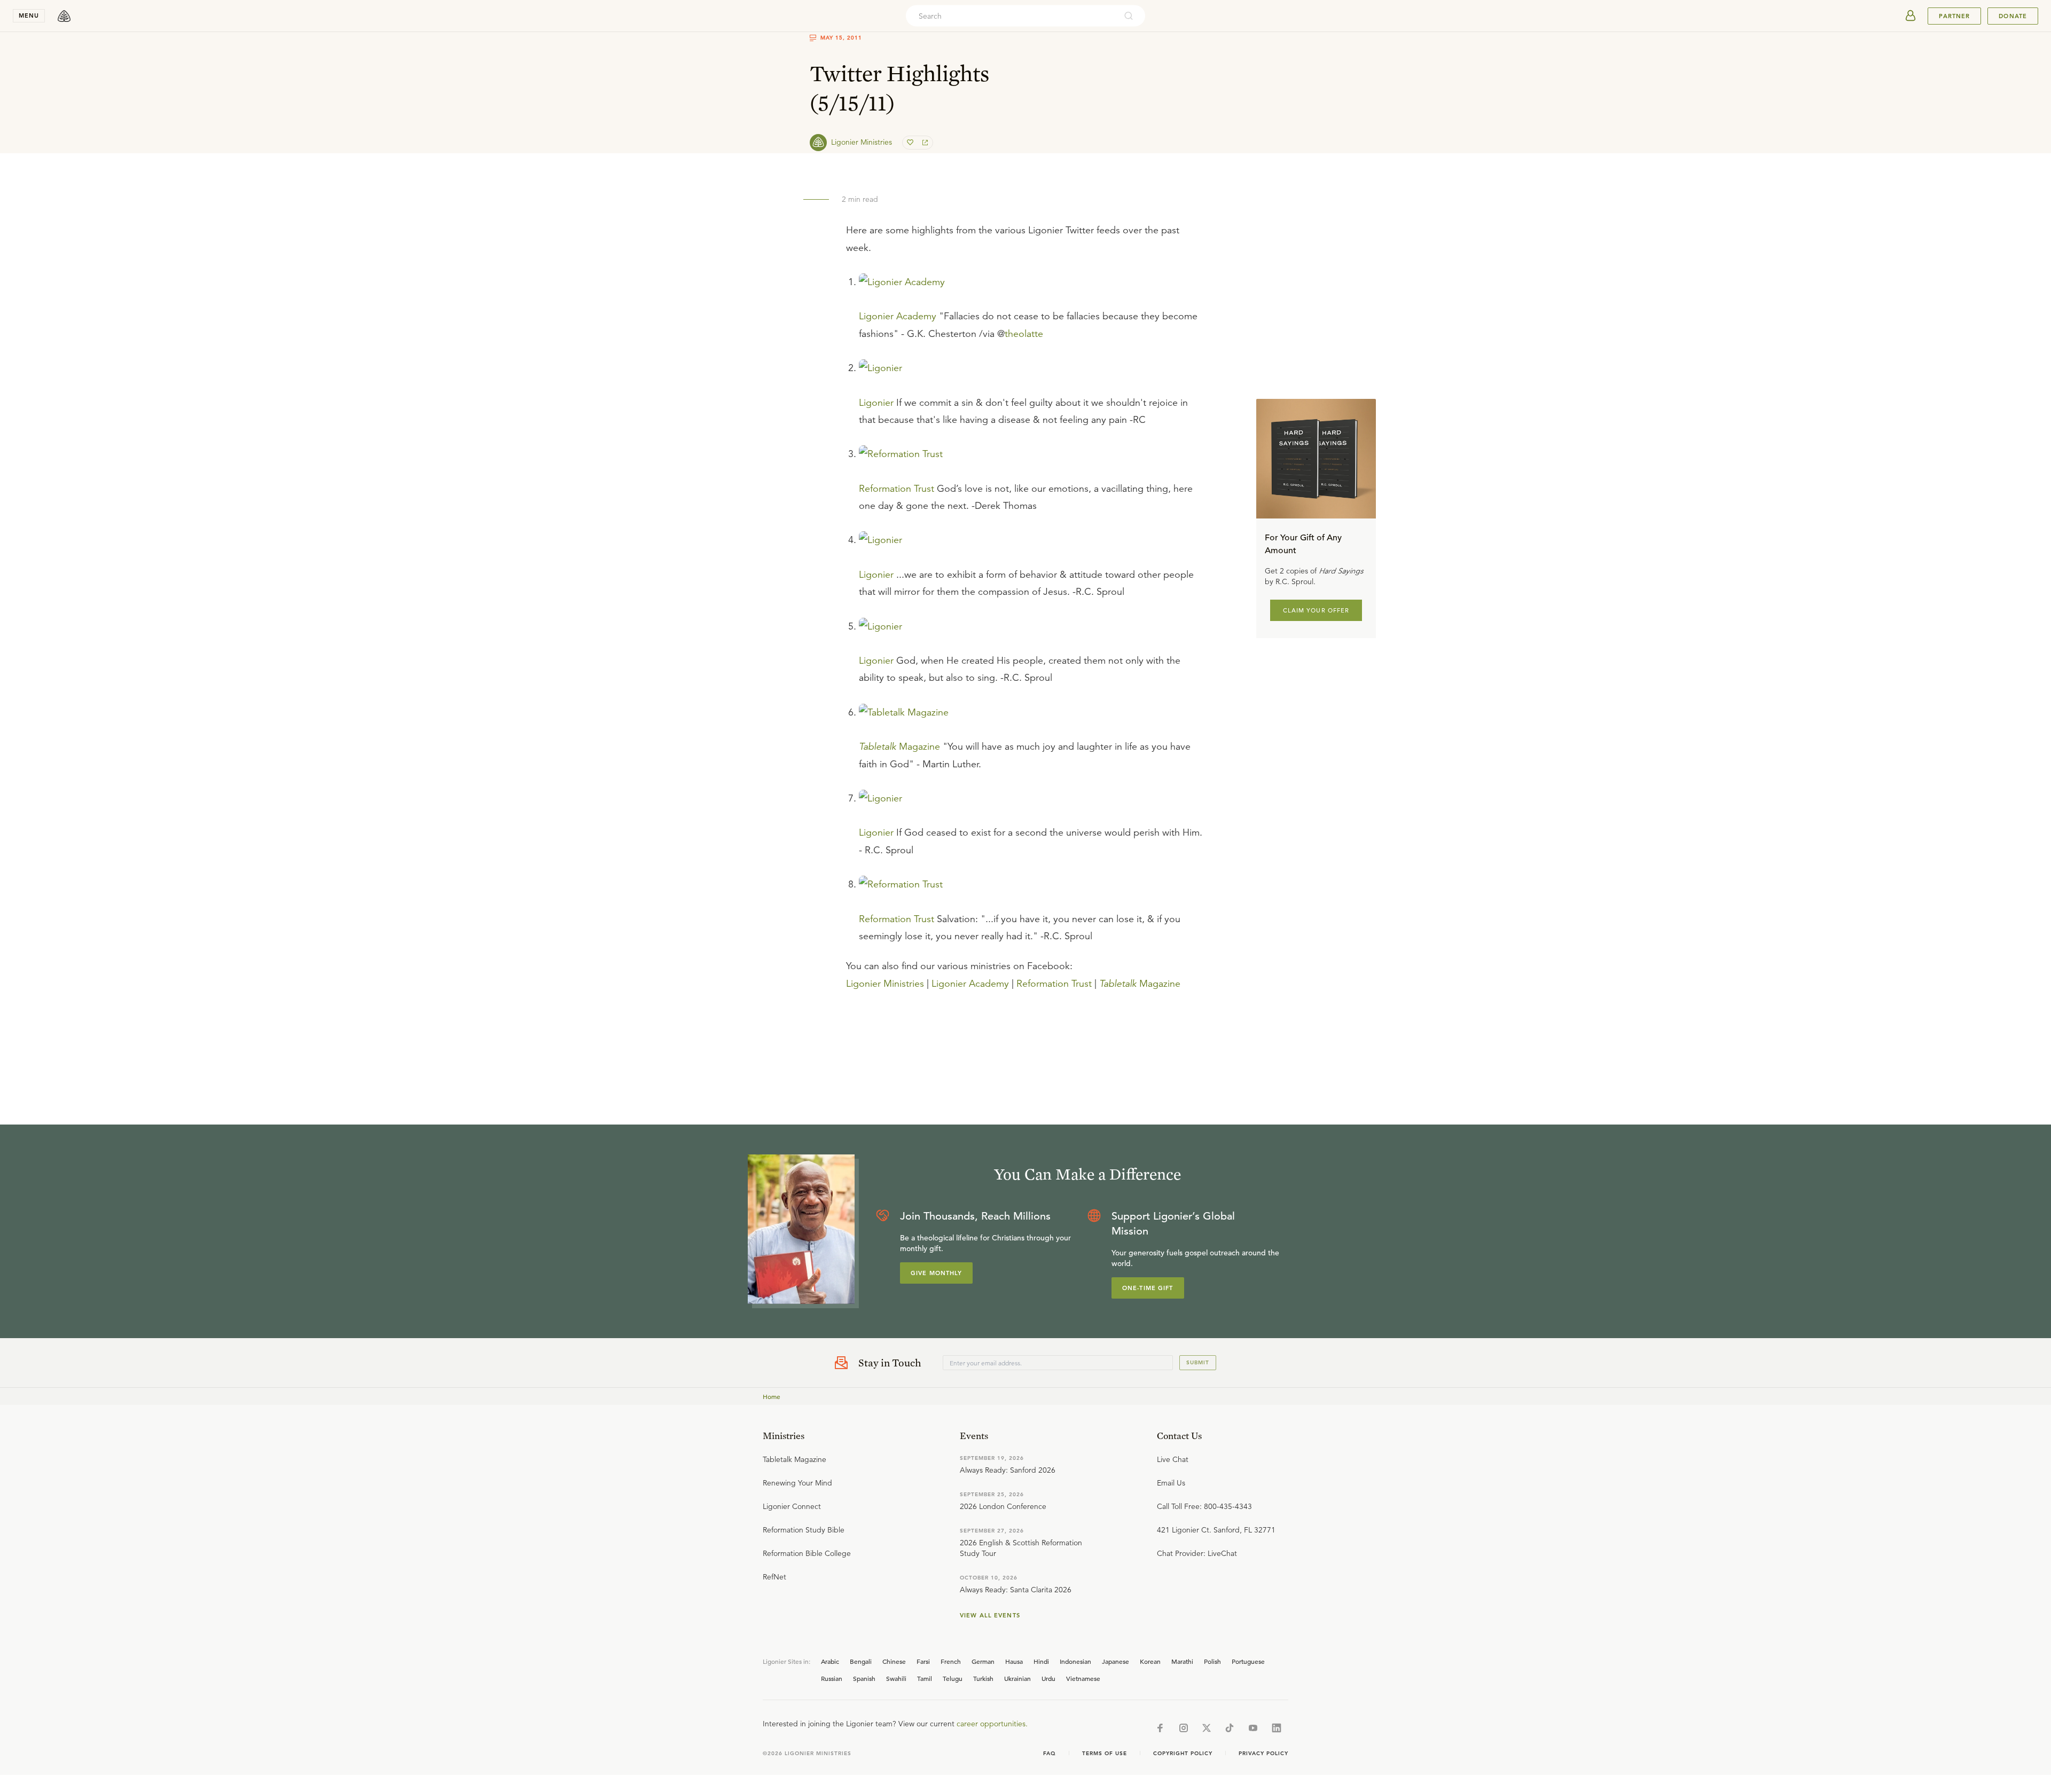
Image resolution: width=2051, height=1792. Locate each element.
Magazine (899, 746)
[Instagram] (1184, 1728)
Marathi (1182, 1661)
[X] (1207, 1728)
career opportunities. (992, 1724)
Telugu (953, 1678)
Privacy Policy (1263, 1753)
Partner (1954, 16)
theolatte (1024, 334)
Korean (1150, 1661)
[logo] (64, 16)
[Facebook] (1160, 1728)
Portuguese (1248, 1661)
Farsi (923, 1661)
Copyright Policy (1183, 1753)
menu (29, 15)
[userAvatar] (1911, 16)
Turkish (983, 1678)
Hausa (1014, 1661)
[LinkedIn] (1277, 1728)
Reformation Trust (897, 489)
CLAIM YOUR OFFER (1316, 610)
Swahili (896, 1678)
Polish (1212, 1661)
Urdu (1048, 1678)
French (951, 1661)
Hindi (1041, 1661)
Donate (2013, 16)
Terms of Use (1105, 1753)
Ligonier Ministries (885, 984)
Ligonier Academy (898, 316)
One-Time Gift (1148, 1288)
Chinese (894, 1661)
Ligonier (876, 403)
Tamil (925, 1678)
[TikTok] (1230, 1728)
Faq (1050, 1753)
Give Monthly (936, 1273)
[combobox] (1011, 16)
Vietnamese (1083, 1678)
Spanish (864, 1678)
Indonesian (1075, 1661)
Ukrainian (1017, 1678)
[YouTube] (1253, 1728)
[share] (924, 143)
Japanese (1115, 1661)
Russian (832, 1678)
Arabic (830, 1661)
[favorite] (911, 143)
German (983, 1661)
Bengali (861, 1661)
